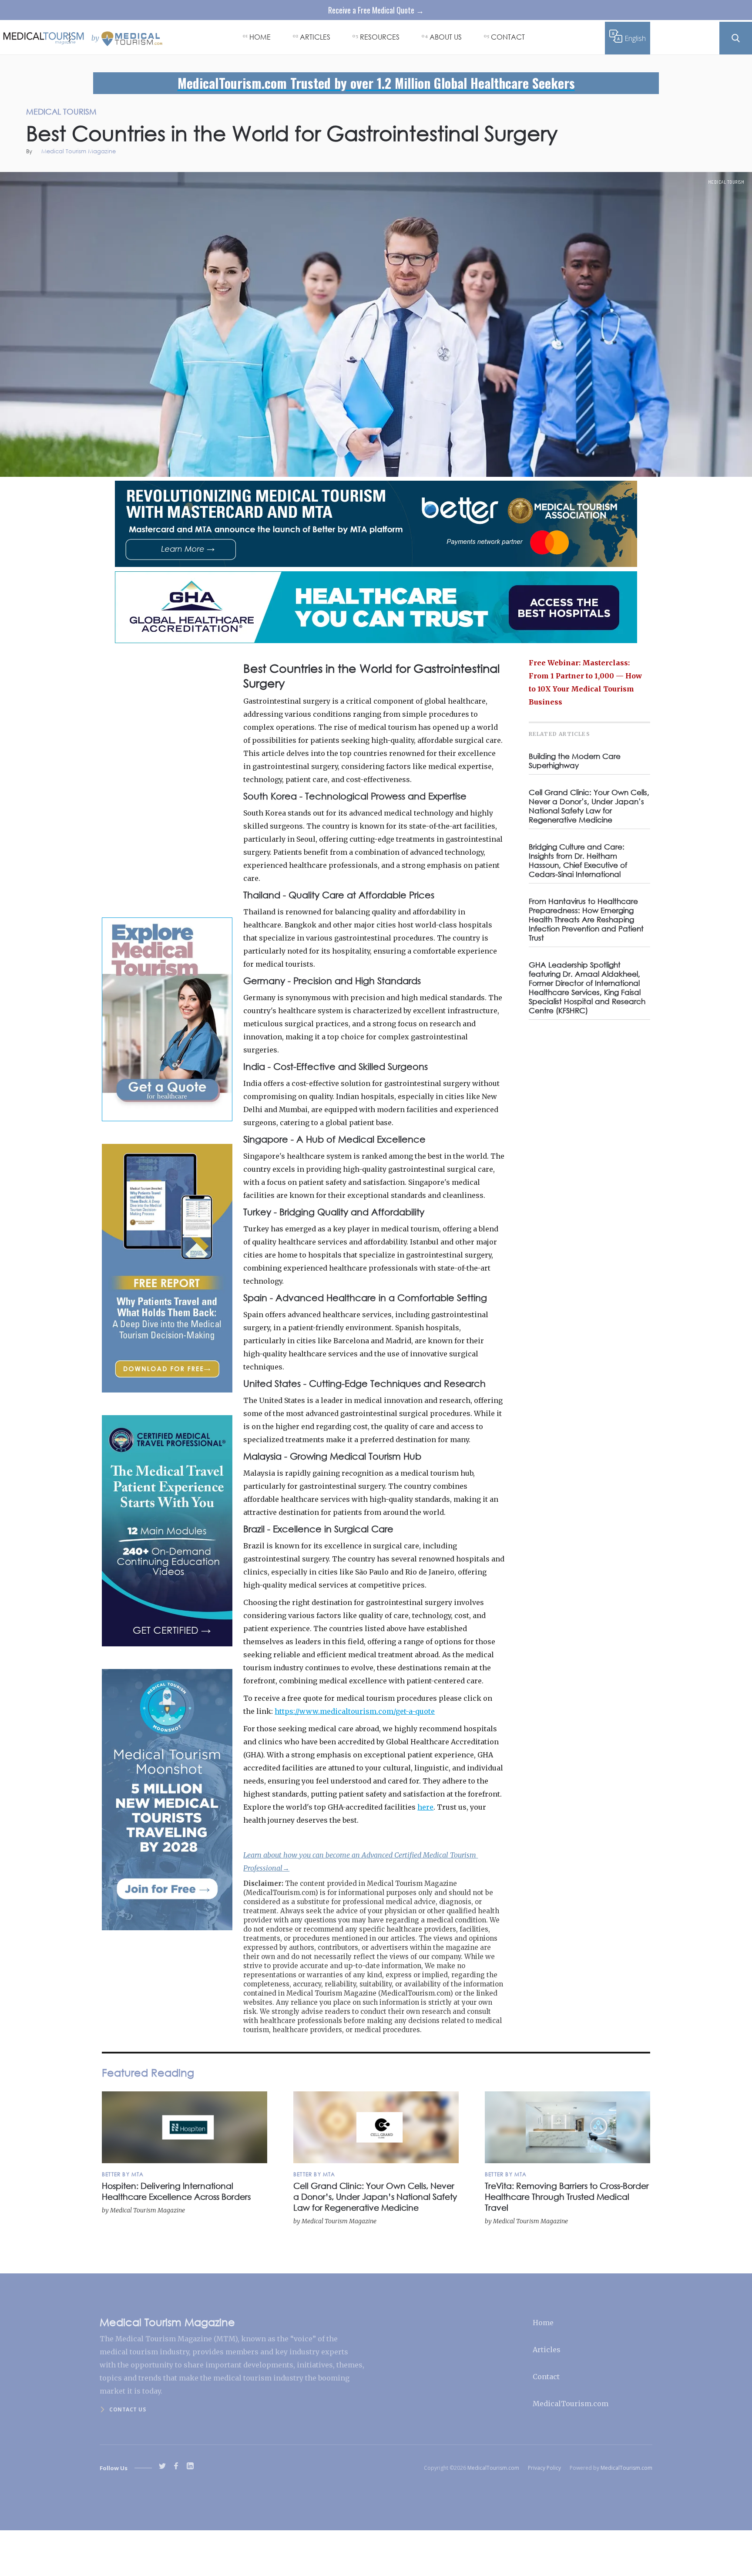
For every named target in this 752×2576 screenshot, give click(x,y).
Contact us (128, 2409)
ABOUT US (446, 37)
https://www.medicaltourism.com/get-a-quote (355, 1711)
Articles (547, 2350)
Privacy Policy (544, 2468)
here (425, 1807)
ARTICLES (315, 37)
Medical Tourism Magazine (79, 152)
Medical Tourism (726, 182)
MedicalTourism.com (571, 2404)
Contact (546, 2377)
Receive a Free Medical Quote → (376, 10)
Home (543, 2323)
